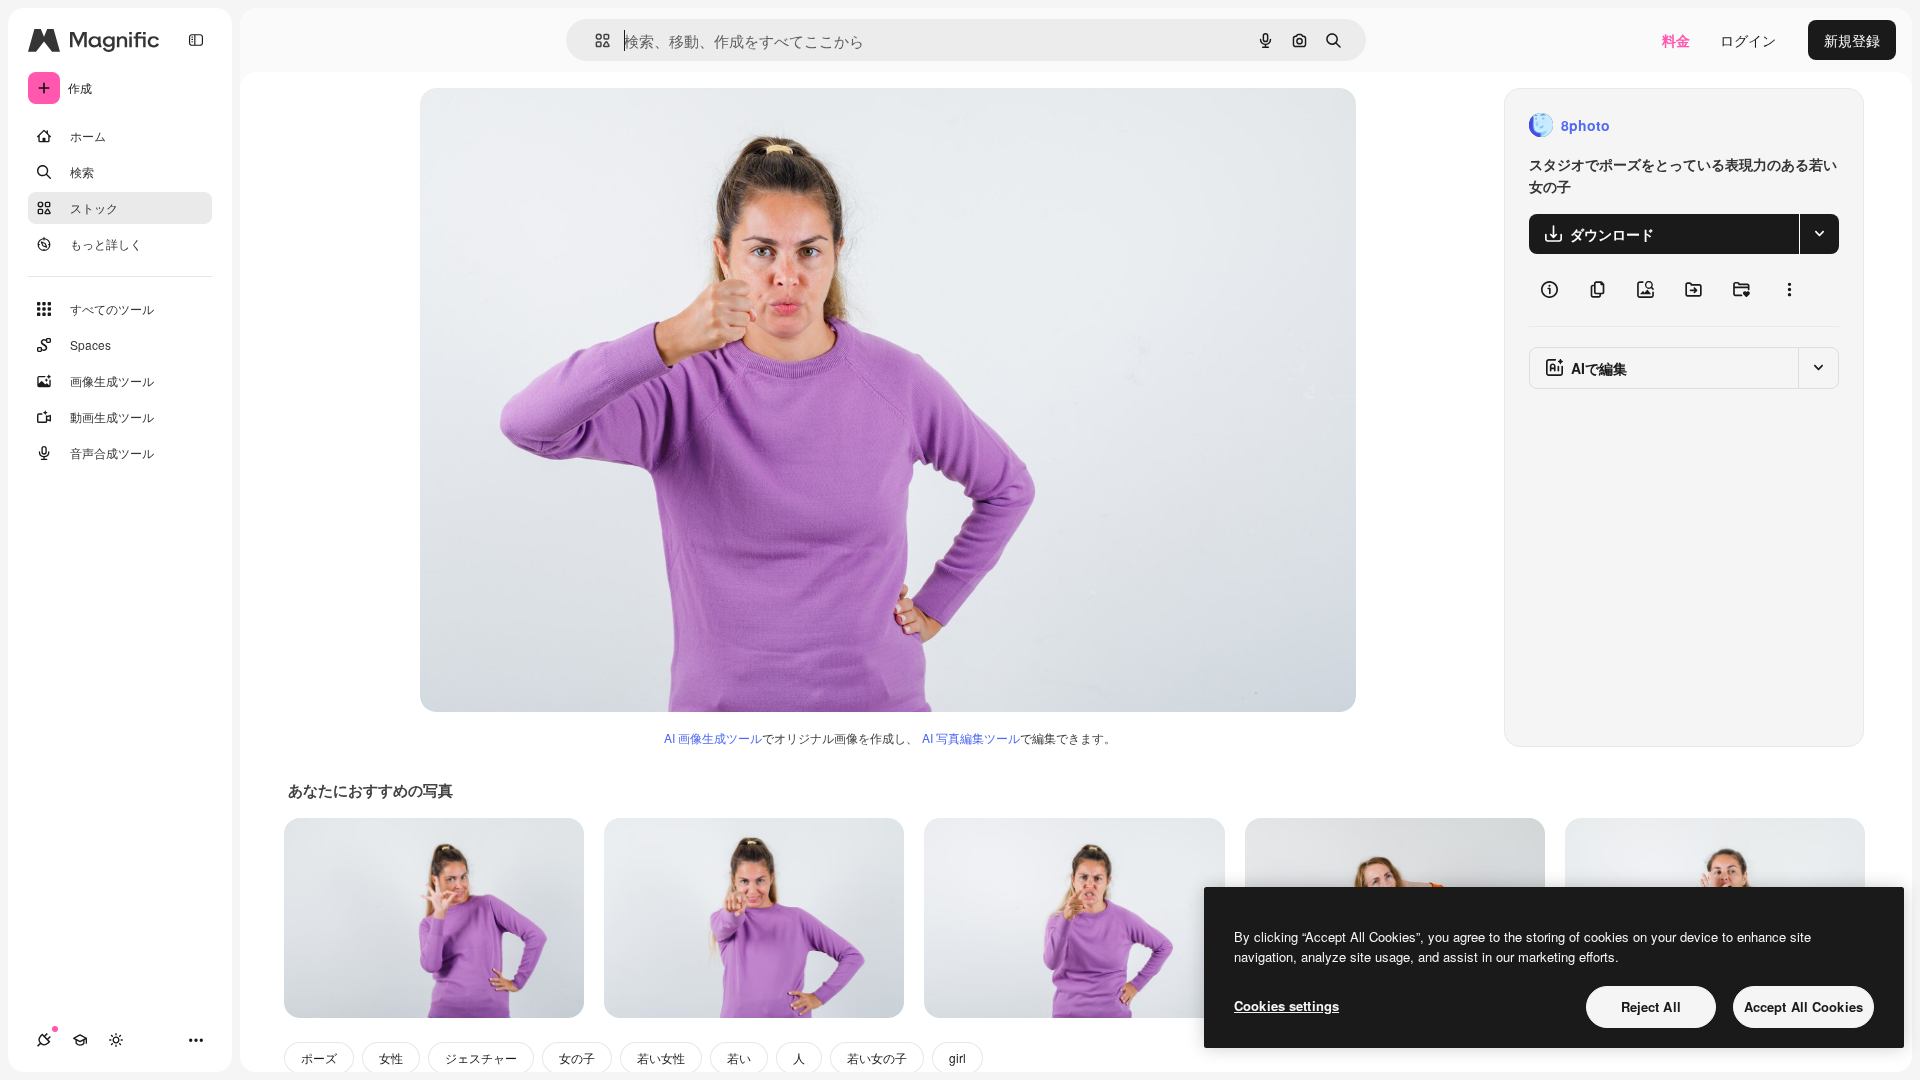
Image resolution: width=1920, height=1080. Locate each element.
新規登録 (1852, 40)
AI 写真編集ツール (971, 737)
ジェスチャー (481, 1057)
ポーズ (319, 1057)
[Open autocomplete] (594, 40)
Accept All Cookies (1803, 1006)
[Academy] (80, 1040)
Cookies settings (1286, 1005)
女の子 (577, 1057)
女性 (391, 1057)
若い (739, 1057)
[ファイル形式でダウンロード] (1819, 234)
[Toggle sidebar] (196, 40)
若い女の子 (877, 1057)
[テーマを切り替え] (116, 1040)
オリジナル (557, 125)
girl (957, 1057)
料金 (1676, 40)
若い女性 (661, 1057)
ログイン (1748, 40)
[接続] (44, 1040)
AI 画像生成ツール (713, 737)
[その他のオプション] (1789, 290)
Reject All (1651, 1006)
